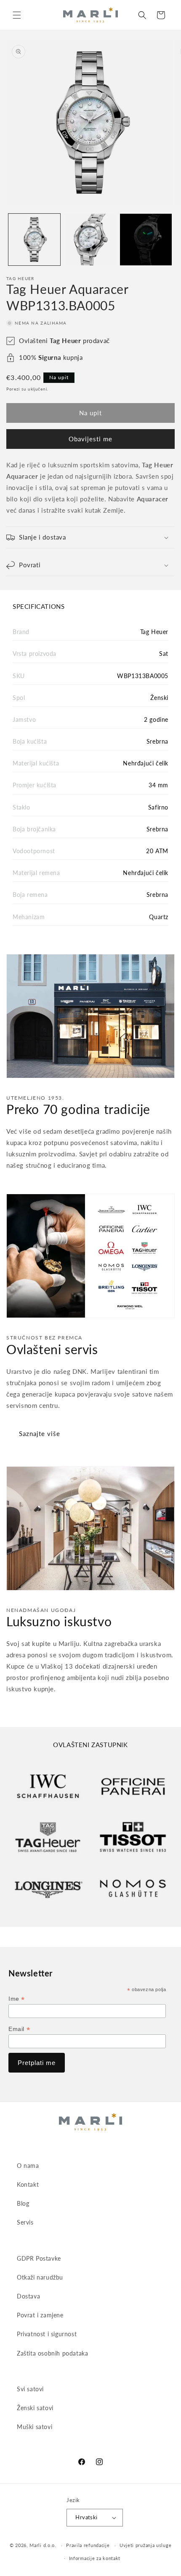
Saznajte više (40, 1433)
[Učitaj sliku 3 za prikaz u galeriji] (146, 240)
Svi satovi (30, 2389)
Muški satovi (35, 2427)
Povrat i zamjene (40, 2315)
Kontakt (28, 2184)
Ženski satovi (35, 2408)
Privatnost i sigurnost (47, 2334)
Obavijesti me (90, 439)
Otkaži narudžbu (40, 2277)
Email (19, 2029)
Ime (17, 1999)
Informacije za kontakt (95, 2558)
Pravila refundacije (88, 2545)
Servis (25, 2222)
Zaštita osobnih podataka (52, 2353)
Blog (23, 2203)
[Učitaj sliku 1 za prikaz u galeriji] (34, 240)
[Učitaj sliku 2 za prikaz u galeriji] (90, 240)
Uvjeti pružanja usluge (145, 2545)
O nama (28, 2166)
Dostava (28, 2296)
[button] (17, 15)
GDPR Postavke (39, 2258)
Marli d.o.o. (43, 2545)
